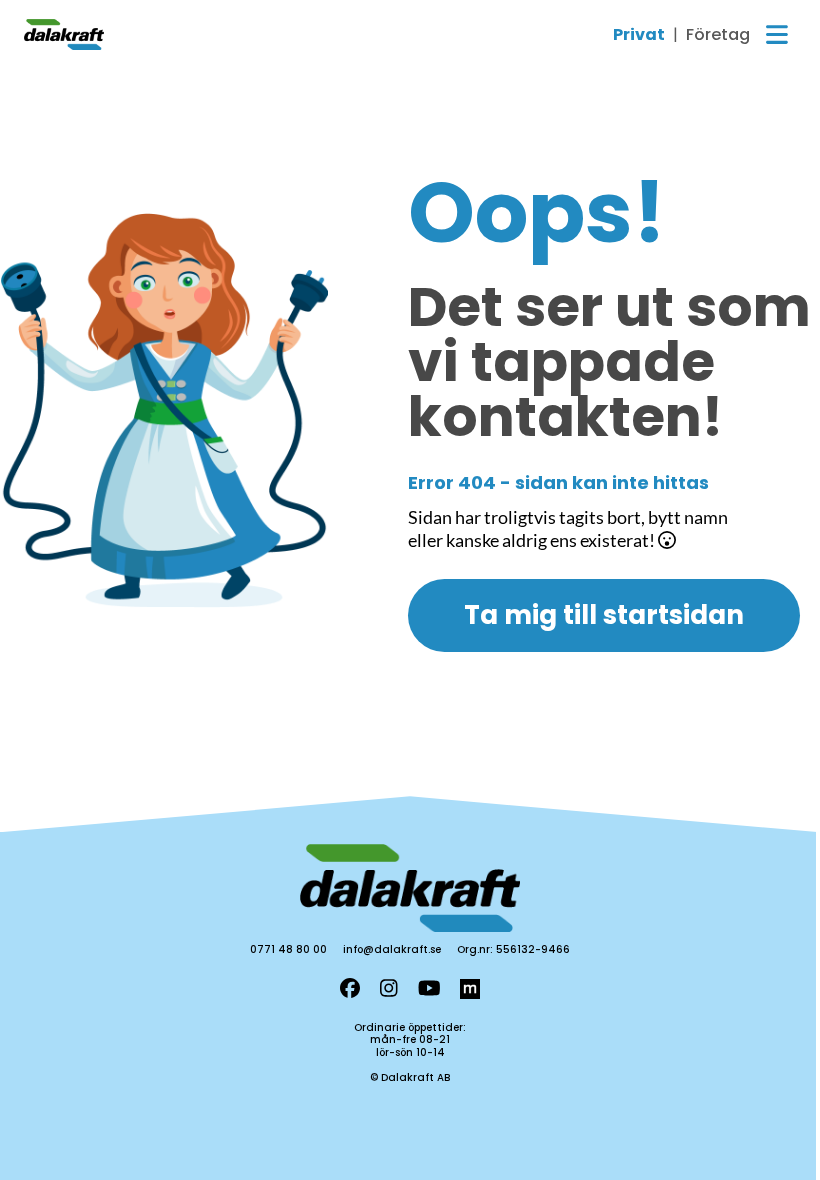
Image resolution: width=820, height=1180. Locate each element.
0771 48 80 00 (288, 949)
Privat (639, 35)
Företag (718, 35)
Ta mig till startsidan (604, 615)
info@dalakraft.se (392, 949)
